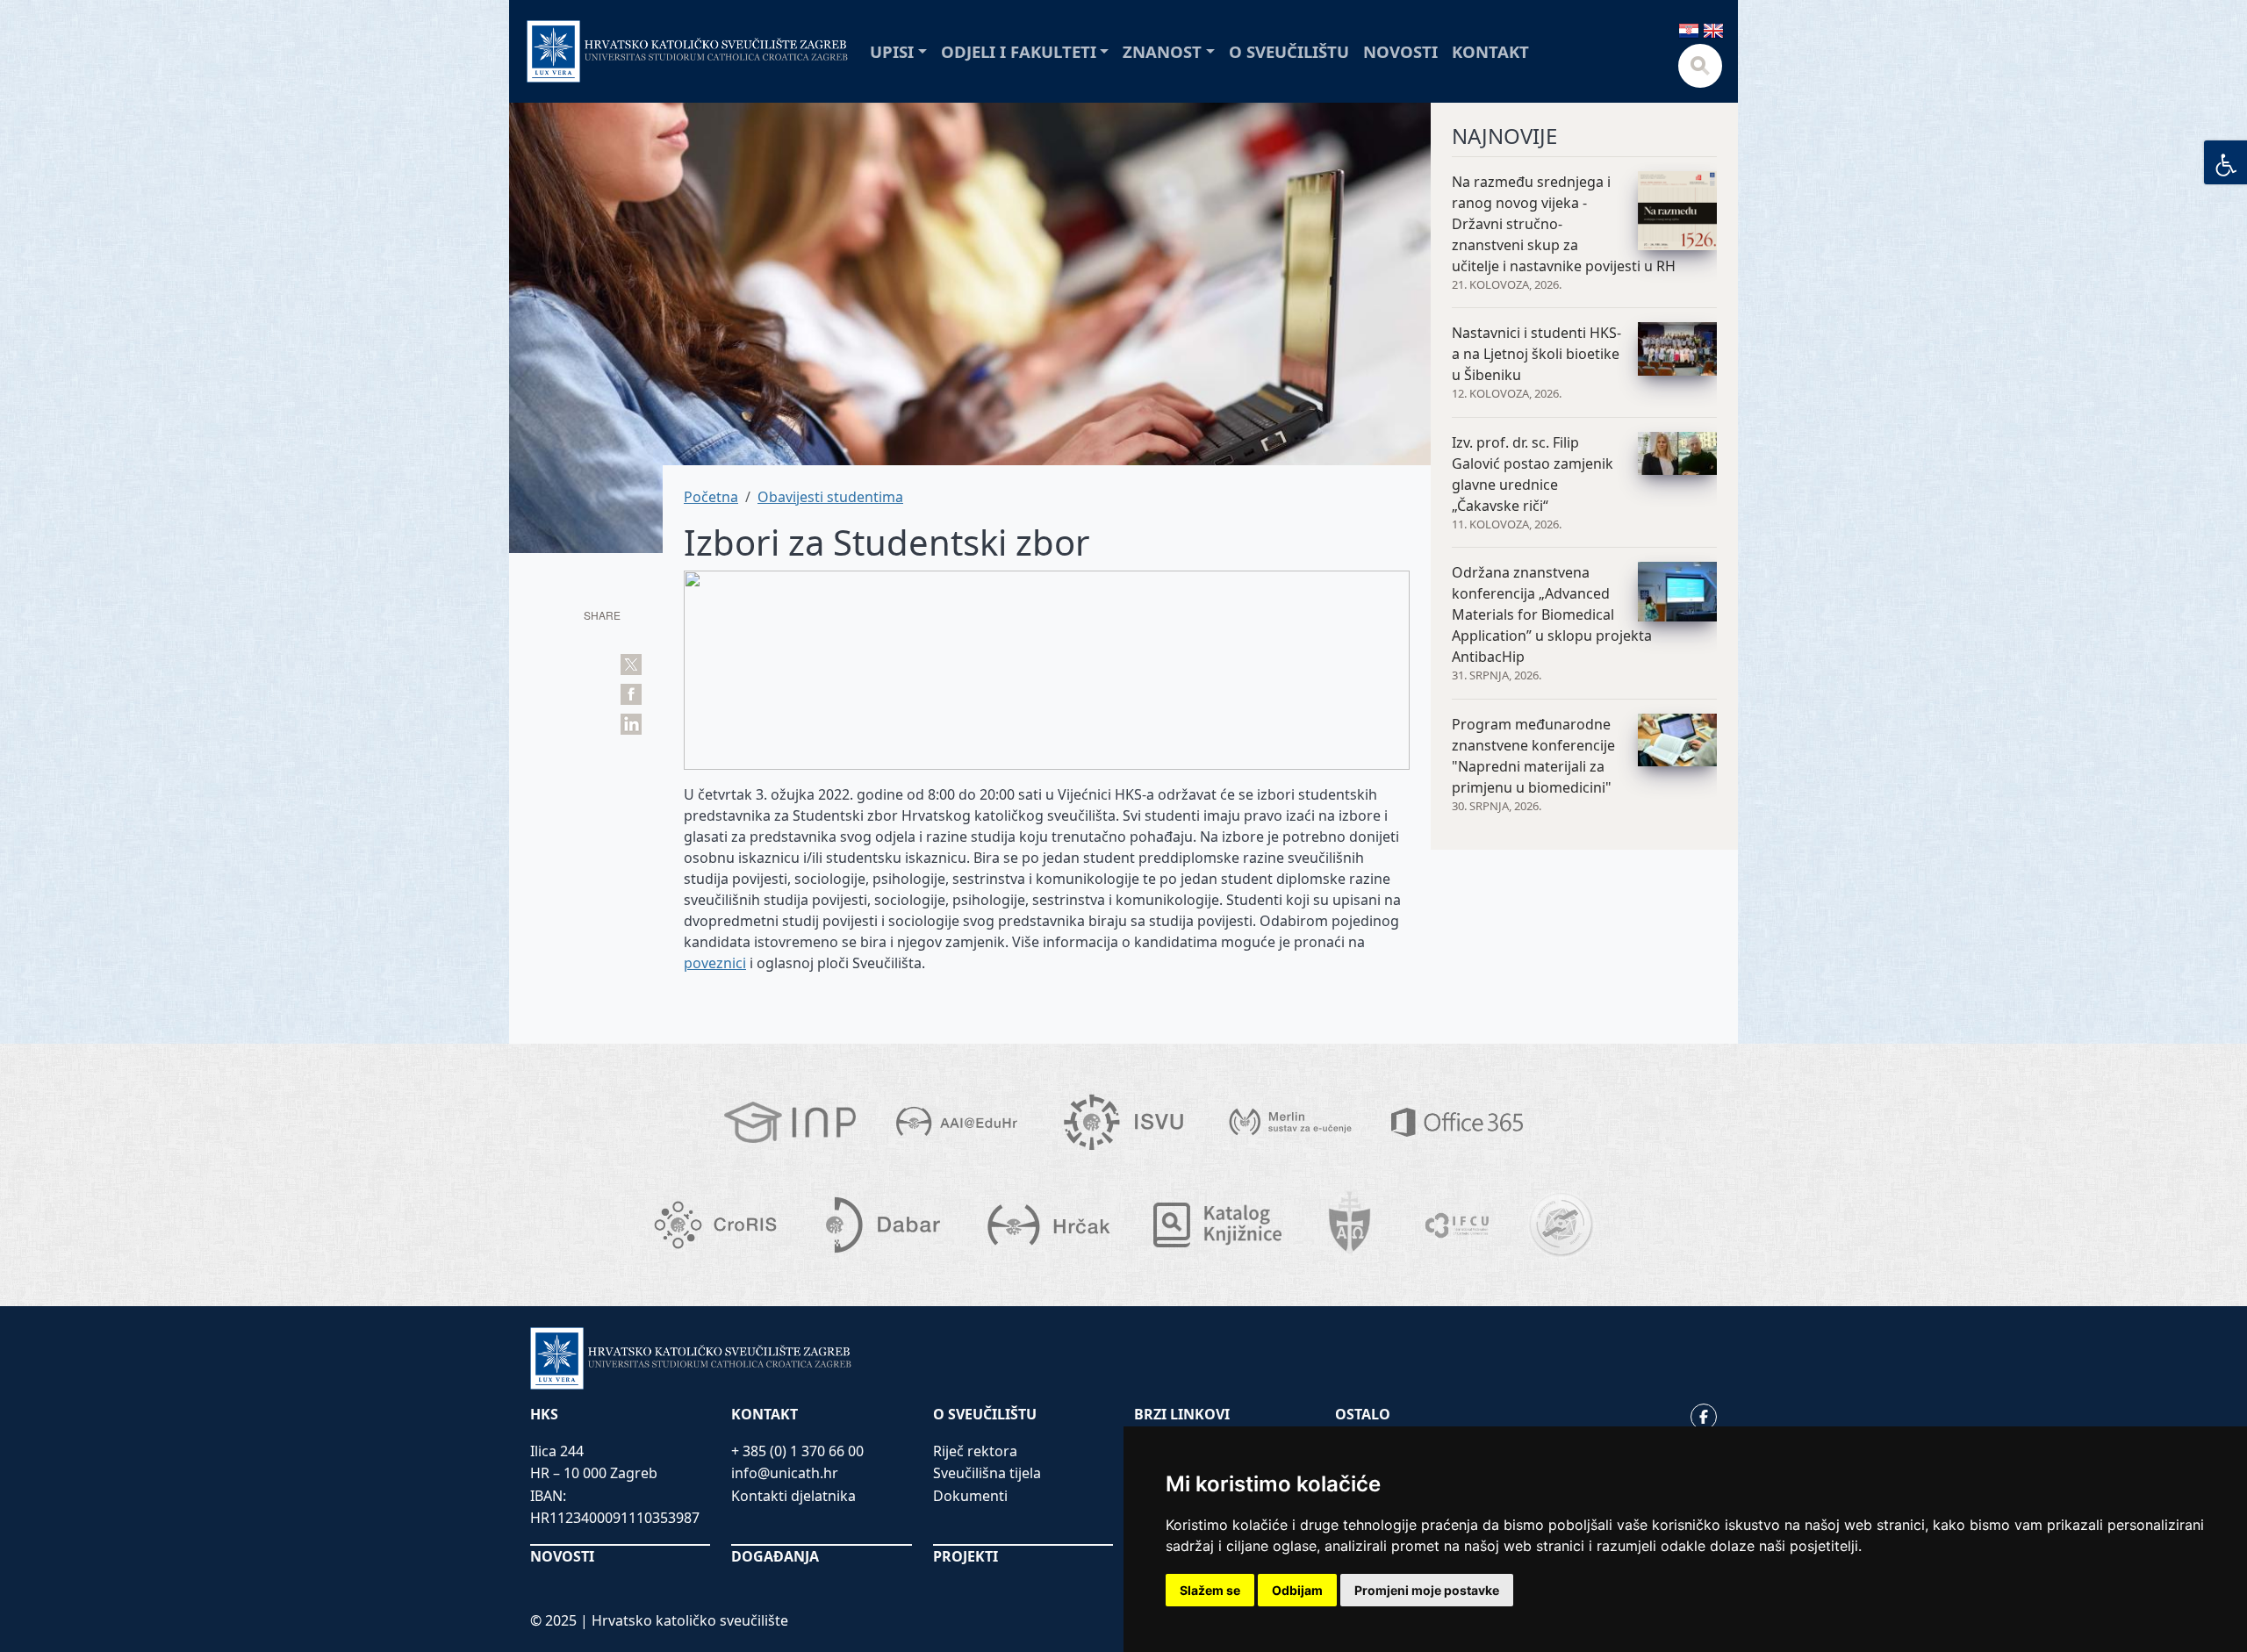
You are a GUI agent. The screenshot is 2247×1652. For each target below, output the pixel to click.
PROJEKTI (966, 1556)
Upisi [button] (892, 51)
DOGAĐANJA (775, 1556)
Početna (711, 497)
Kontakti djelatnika (793, 1496)
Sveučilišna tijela (987, 1473)
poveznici (715, 963)
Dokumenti (970, 1496)
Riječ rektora (975, 1451)
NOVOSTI (562, 1556)
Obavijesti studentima (830, 497)
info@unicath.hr (785, 1473)
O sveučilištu (1289, 51)
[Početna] (688, 51)
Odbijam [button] (1297, 1590)
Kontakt (1490, 51)
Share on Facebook (631, 694)
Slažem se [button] (1210, 1590)
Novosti (1400, 51)
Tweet (631, 664)
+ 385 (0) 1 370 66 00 (797, 1451)
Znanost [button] (1162, 51)
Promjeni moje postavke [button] (1427, 1590)
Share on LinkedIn (631, 724)
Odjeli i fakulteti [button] (1019, 51)
